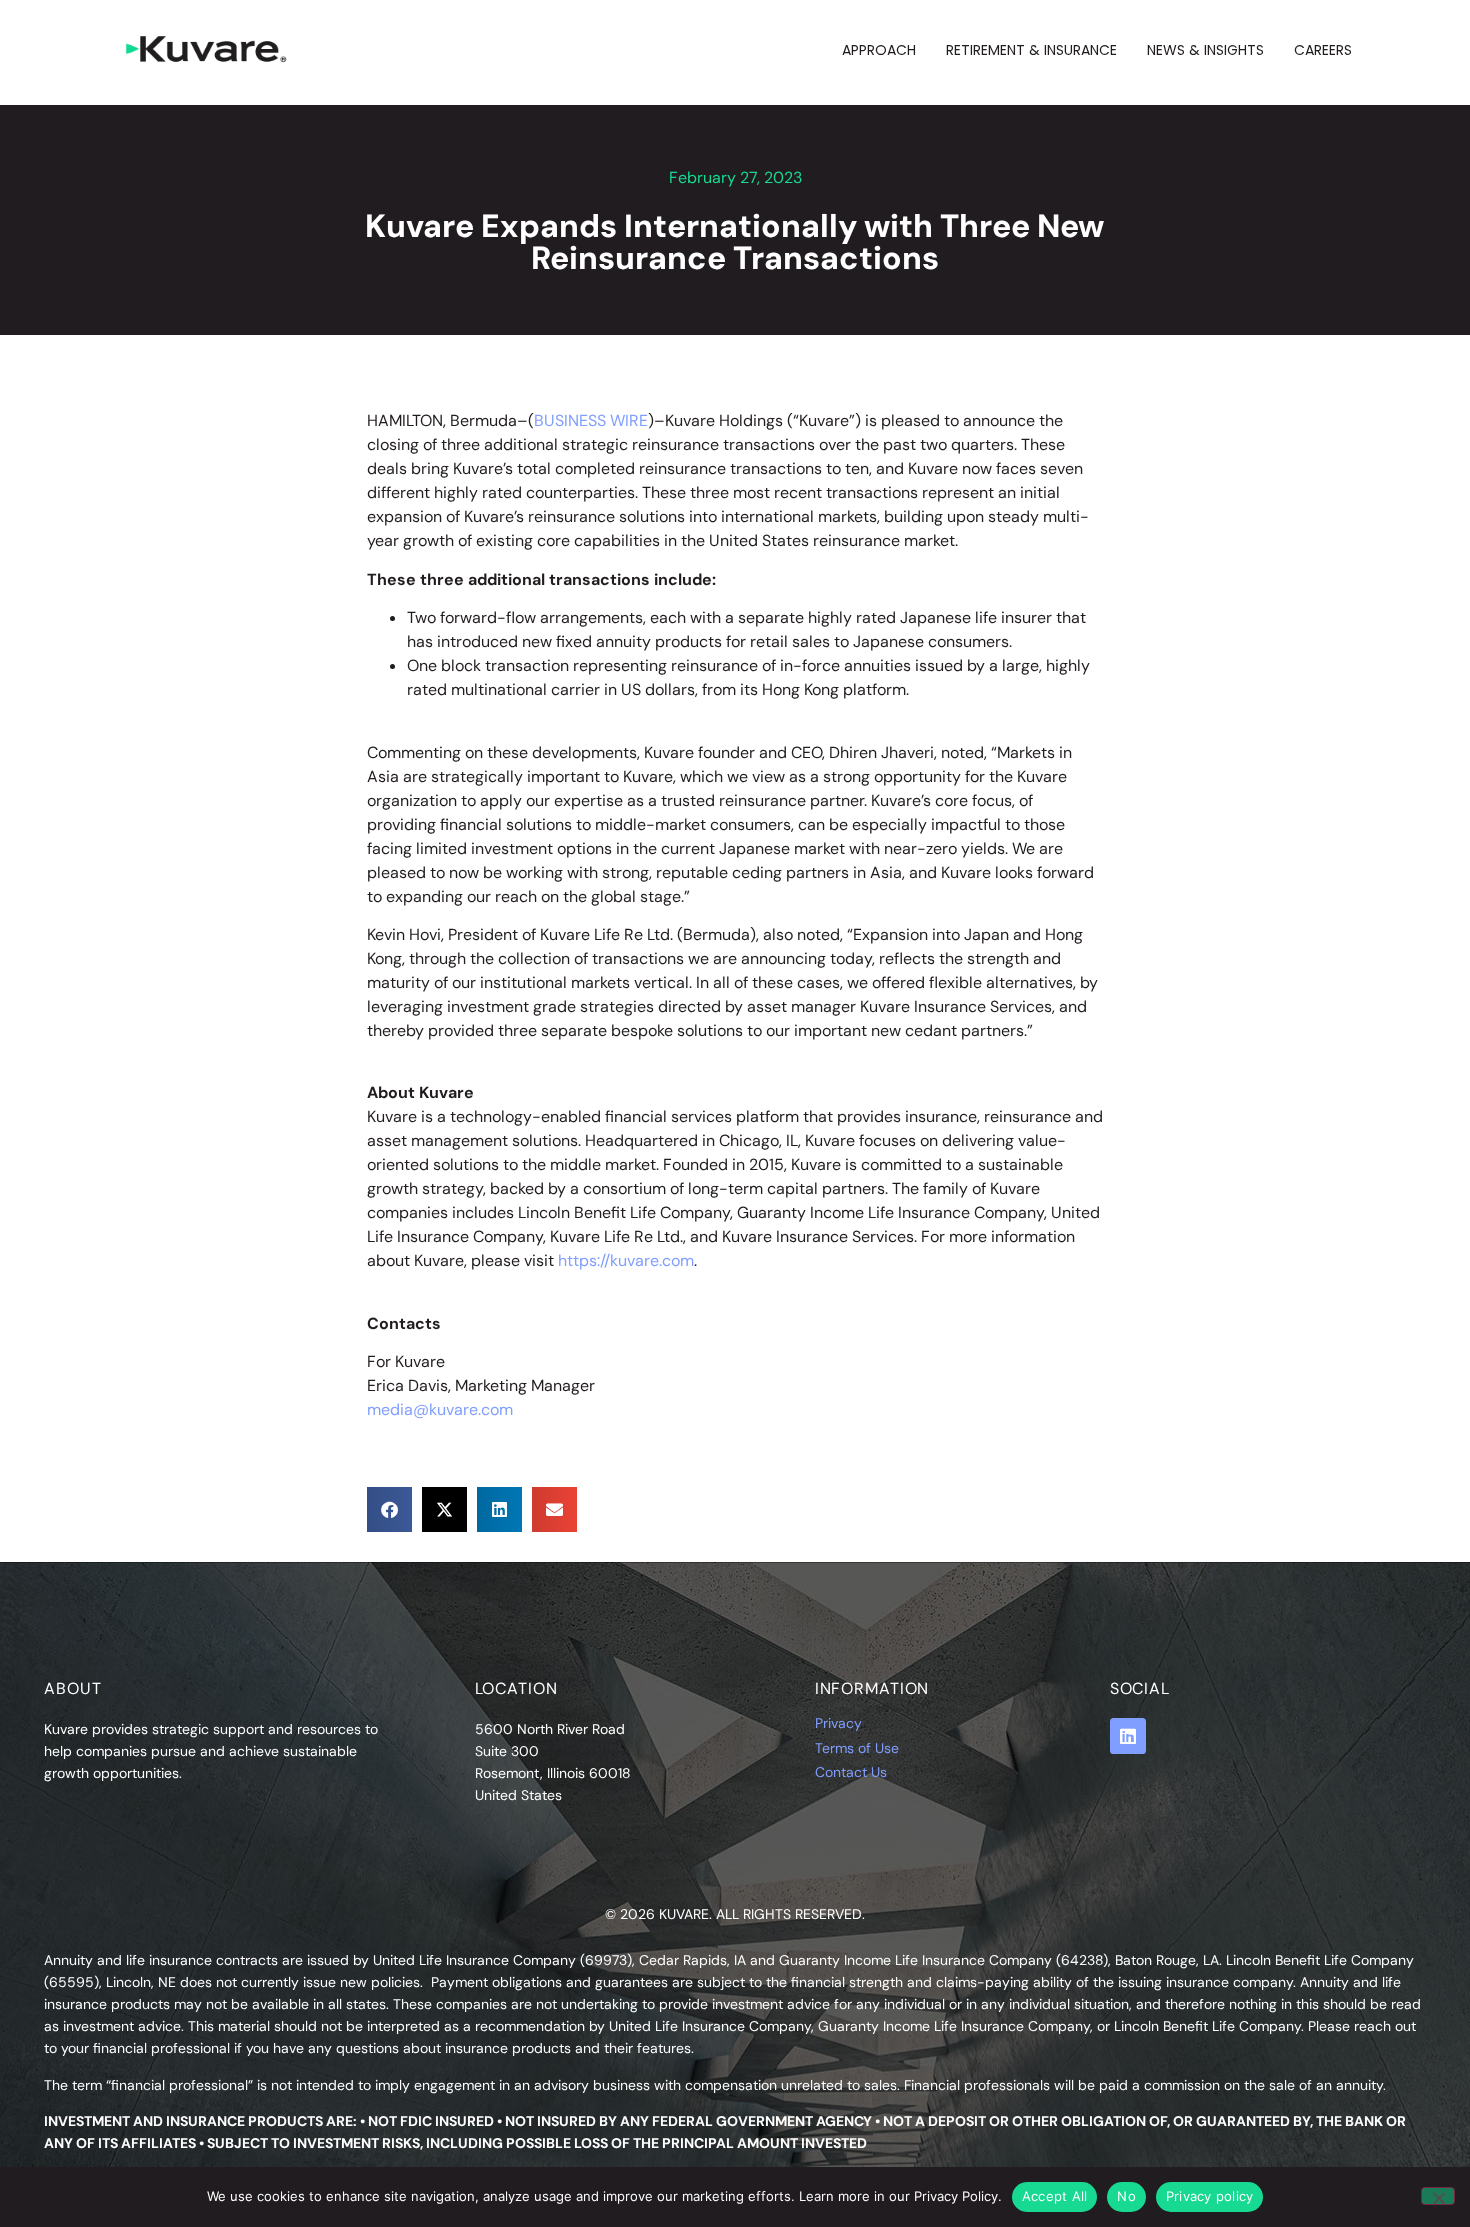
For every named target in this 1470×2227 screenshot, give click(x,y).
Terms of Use (857, 1748)
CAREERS (1323, 50)
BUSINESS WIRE (591, 420)
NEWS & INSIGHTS (1205, 50)
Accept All (1055, 2196)
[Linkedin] (1128, 1736)
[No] (1438, 2196)
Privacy (838, 1723)
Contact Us (851, 1772)
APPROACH (879, 50)
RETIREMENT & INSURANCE (1031, 50)
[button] (389, 1509)
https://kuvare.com (626, 1260)
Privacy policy (1210, 2196)
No (1126, 2196)
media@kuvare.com (440, 1409)
